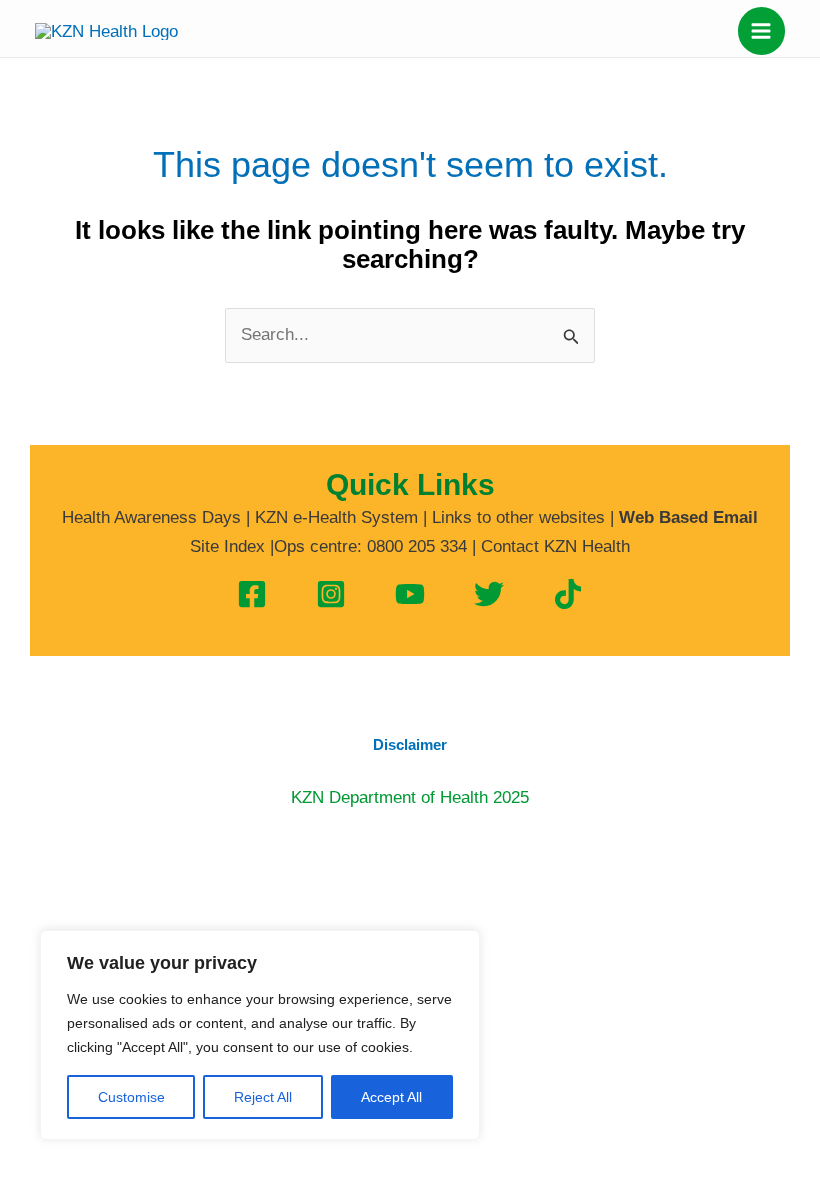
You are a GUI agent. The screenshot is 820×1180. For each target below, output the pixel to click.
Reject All (263, 1097)
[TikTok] (568, 594)
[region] (260, 1035)
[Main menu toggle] (762, 31)
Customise (131, 1097)
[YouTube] (410, 594)
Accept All (391, 1097)
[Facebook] (252, 594)
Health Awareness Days (151, 517)
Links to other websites (518, 517)
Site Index (227, 546)
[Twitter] (489, 594)
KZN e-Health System (336, 517)
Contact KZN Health (555, 546)
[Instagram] (331, 594)
